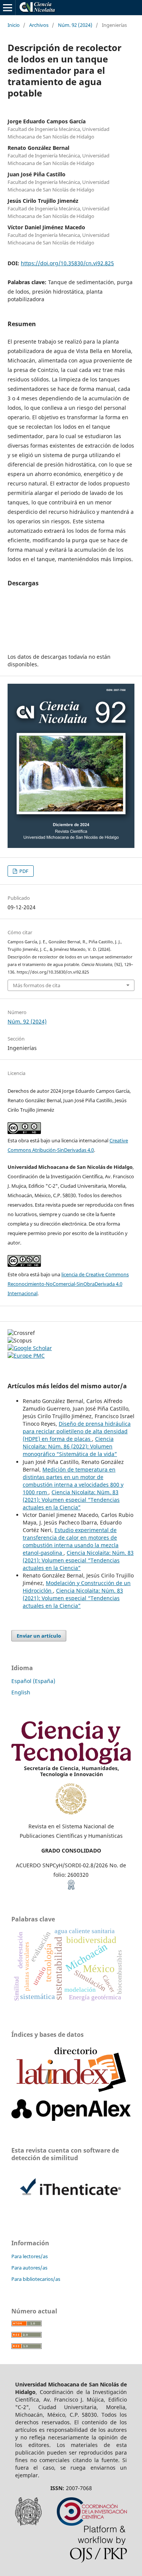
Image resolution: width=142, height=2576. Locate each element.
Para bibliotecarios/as (36, 2279)
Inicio (14, 25)
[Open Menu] (8, 8)
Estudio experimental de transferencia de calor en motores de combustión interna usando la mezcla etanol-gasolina (71, 1541)
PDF (23, 871)
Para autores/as (29, 2268)
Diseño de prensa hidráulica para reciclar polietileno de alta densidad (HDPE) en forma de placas (77, 1431)
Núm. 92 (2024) (75, 25)
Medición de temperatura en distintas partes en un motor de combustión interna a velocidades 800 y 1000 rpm (73, 1481)
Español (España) (33, 1681)
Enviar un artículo (39, 1636)
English (21, 1692)
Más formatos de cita (37, 985)
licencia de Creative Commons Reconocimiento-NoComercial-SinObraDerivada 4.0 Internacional (68, 1284)
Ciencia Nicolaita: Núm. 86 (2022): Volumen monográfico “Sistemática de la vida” (70, 1446)
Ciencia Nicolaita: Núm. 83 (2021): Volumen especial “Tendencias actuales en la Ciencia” (71, 1500)
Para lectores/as (30, 2256)
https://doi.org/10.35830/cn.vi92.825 (67, 263)
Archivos (39, 25)
